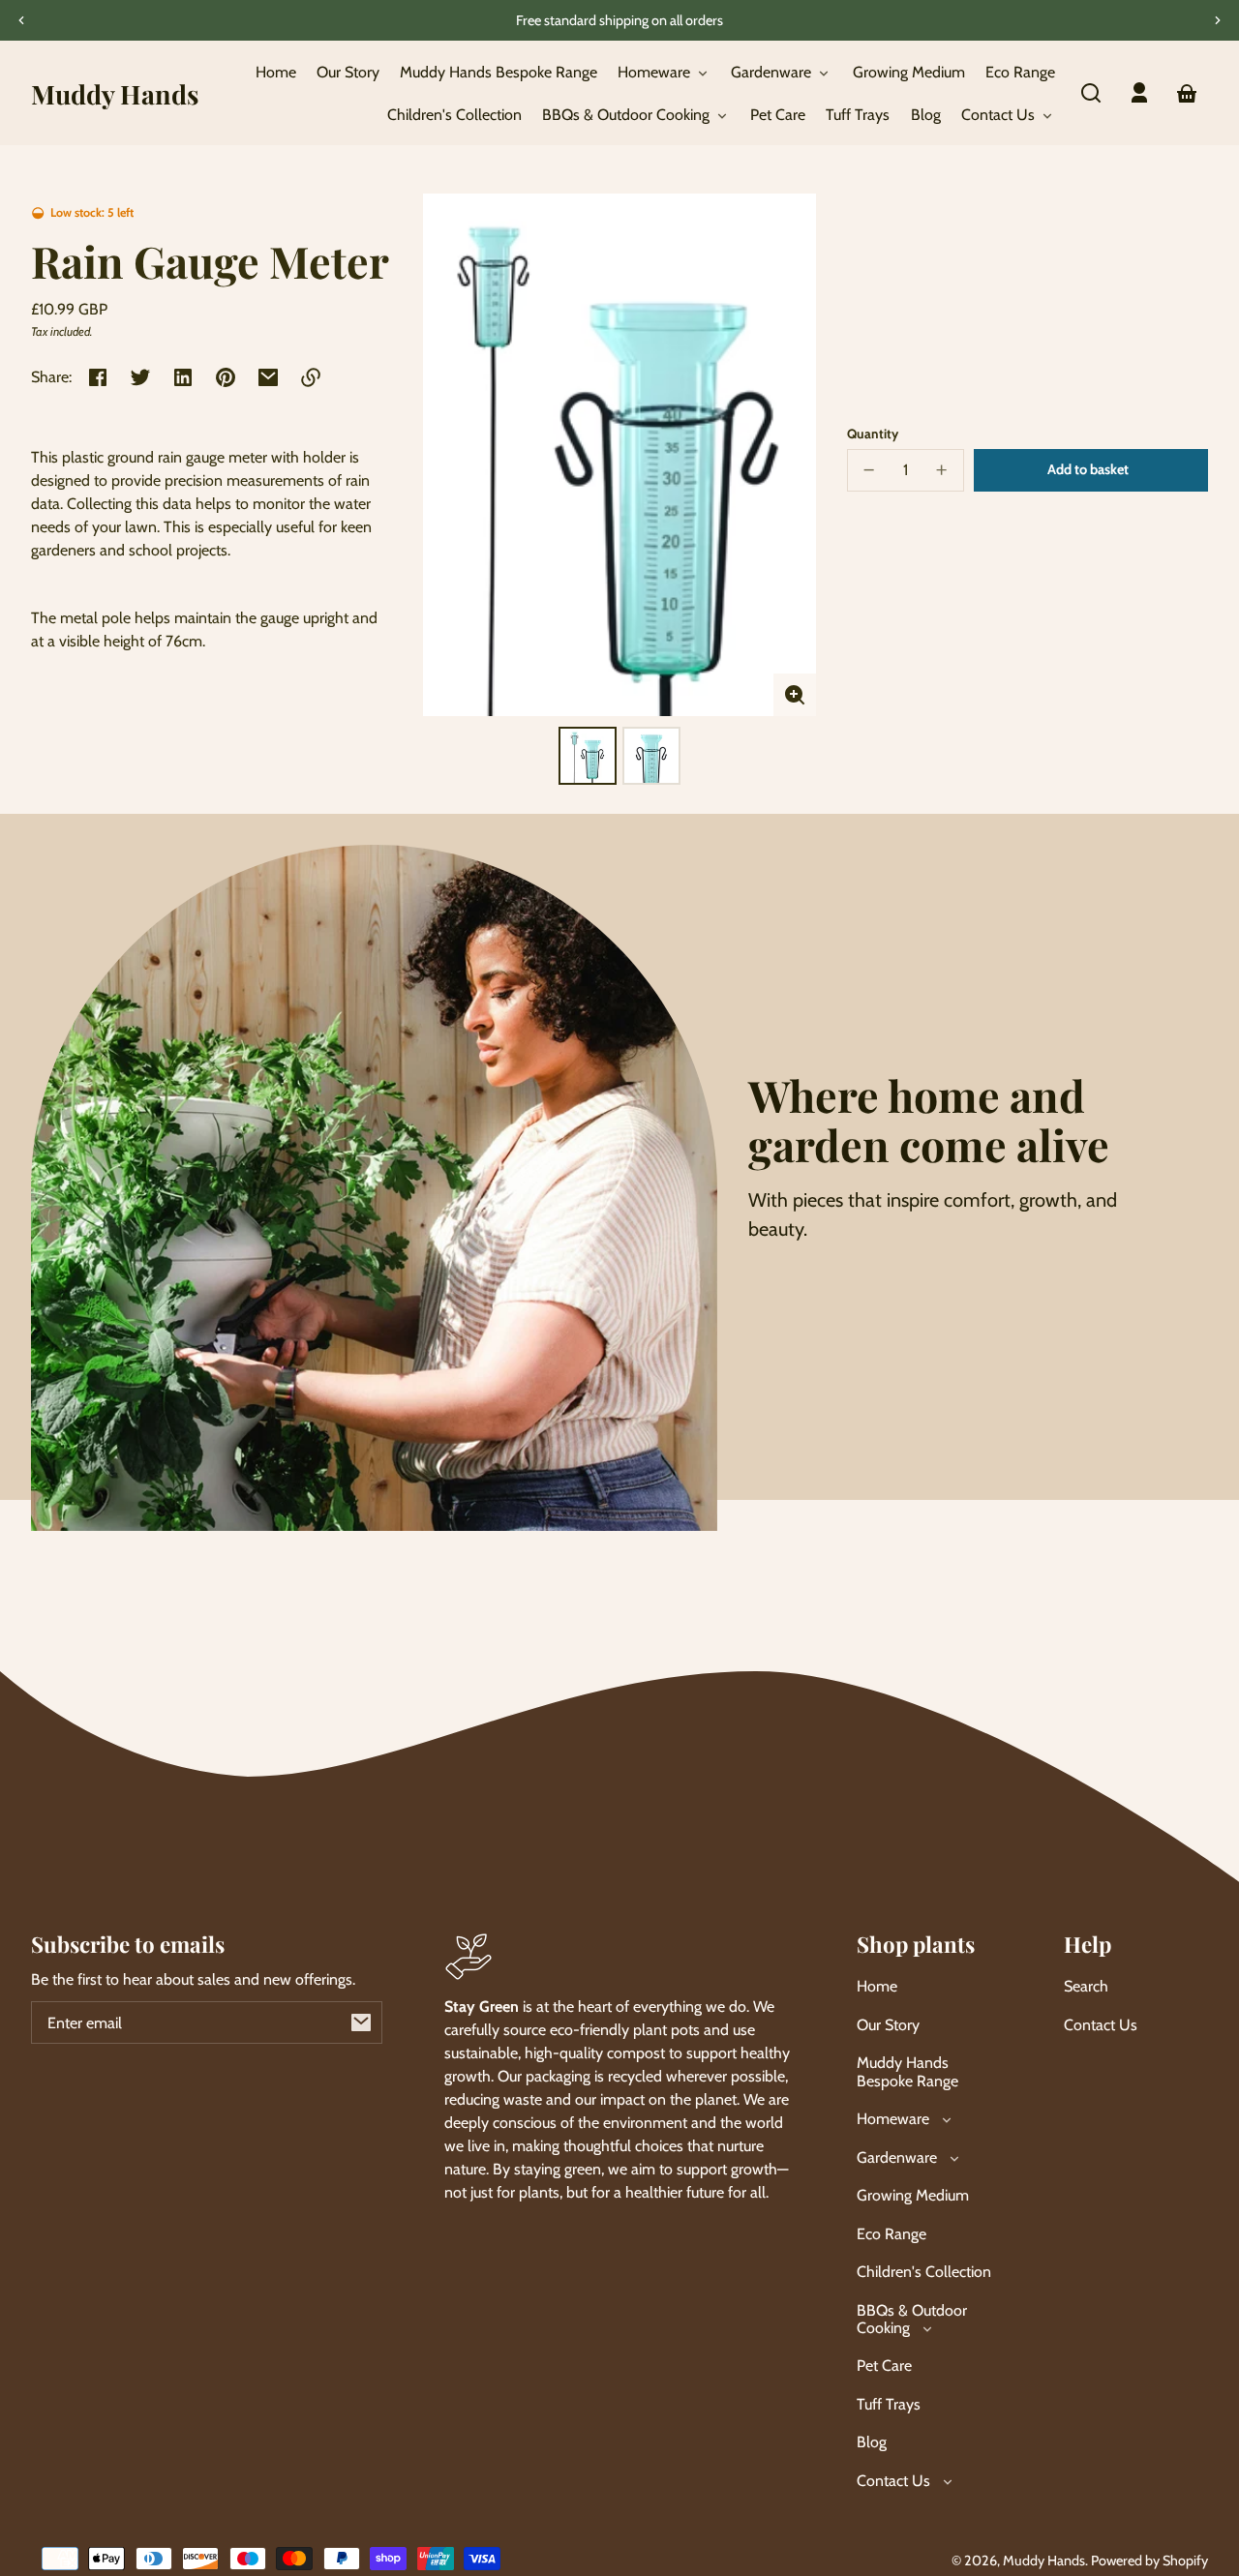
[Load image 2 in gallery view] (651, 756)
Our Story (888, 2025)
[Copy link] (311, 377)
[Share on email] (268, 377)
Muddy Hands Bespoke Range (907, 2071)
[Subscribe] (361, 2022)
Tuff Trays (889, 2404)
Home (877, 1986)
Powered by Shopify (1149, 2561)
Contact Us (1101, 2025)
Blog (872, 2442)
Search (1086, 1986)
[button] (1091, 93)
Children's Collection (924, 2272)
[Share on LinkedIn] (183, 377)
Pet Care (884, 2366)
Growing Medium (913, 2195)
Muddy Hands (1044, 2561)
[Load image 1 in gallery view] (588, 756)
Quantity (873, 434)
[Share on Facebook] (98, 377)
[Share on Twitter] (140, 377)
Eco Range (891, 2234)
